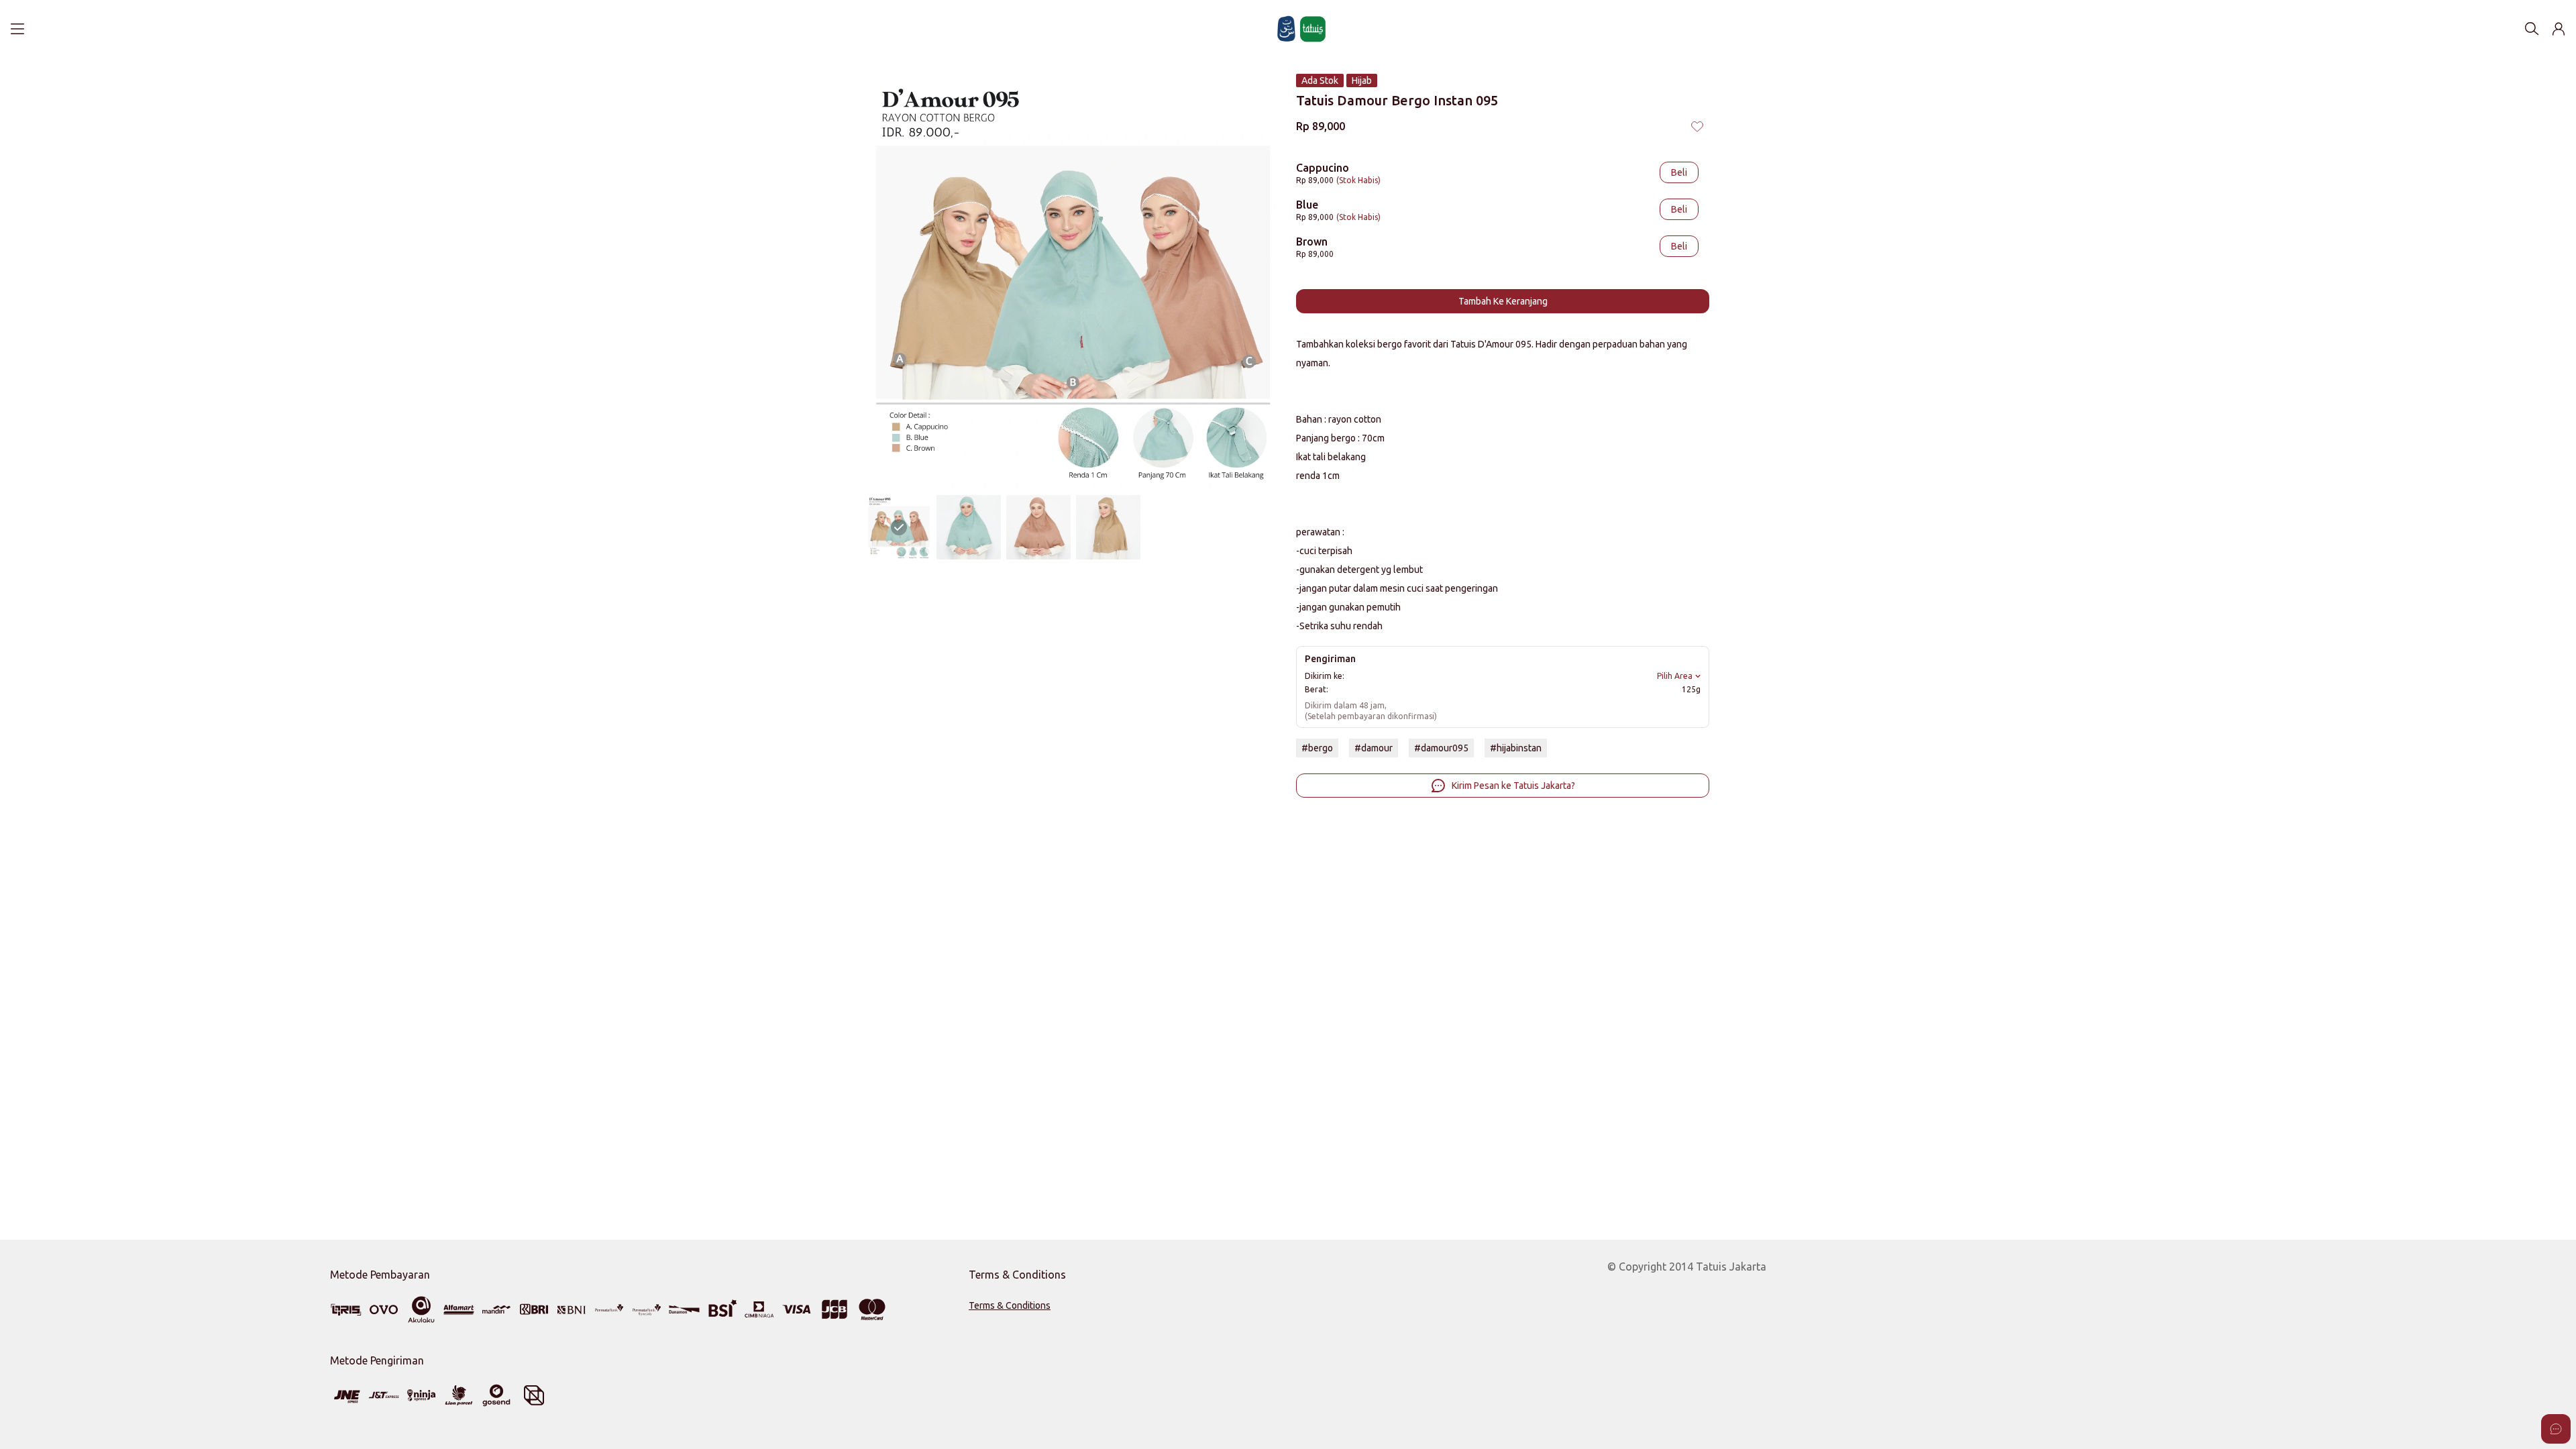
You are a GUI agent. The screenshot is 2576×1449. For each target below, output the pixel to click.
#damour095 (1441, 748)
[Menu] (17, 29)
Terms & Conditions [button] (1010, 1305)
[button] (2559, 29)
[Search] (2532, 29)
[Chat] (2556, 1429)
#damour (1374, 748)
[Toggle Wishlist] (1697, 126)
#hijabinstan (1516, 748)
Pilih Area (1675, 676)
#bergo (1317, 748)
